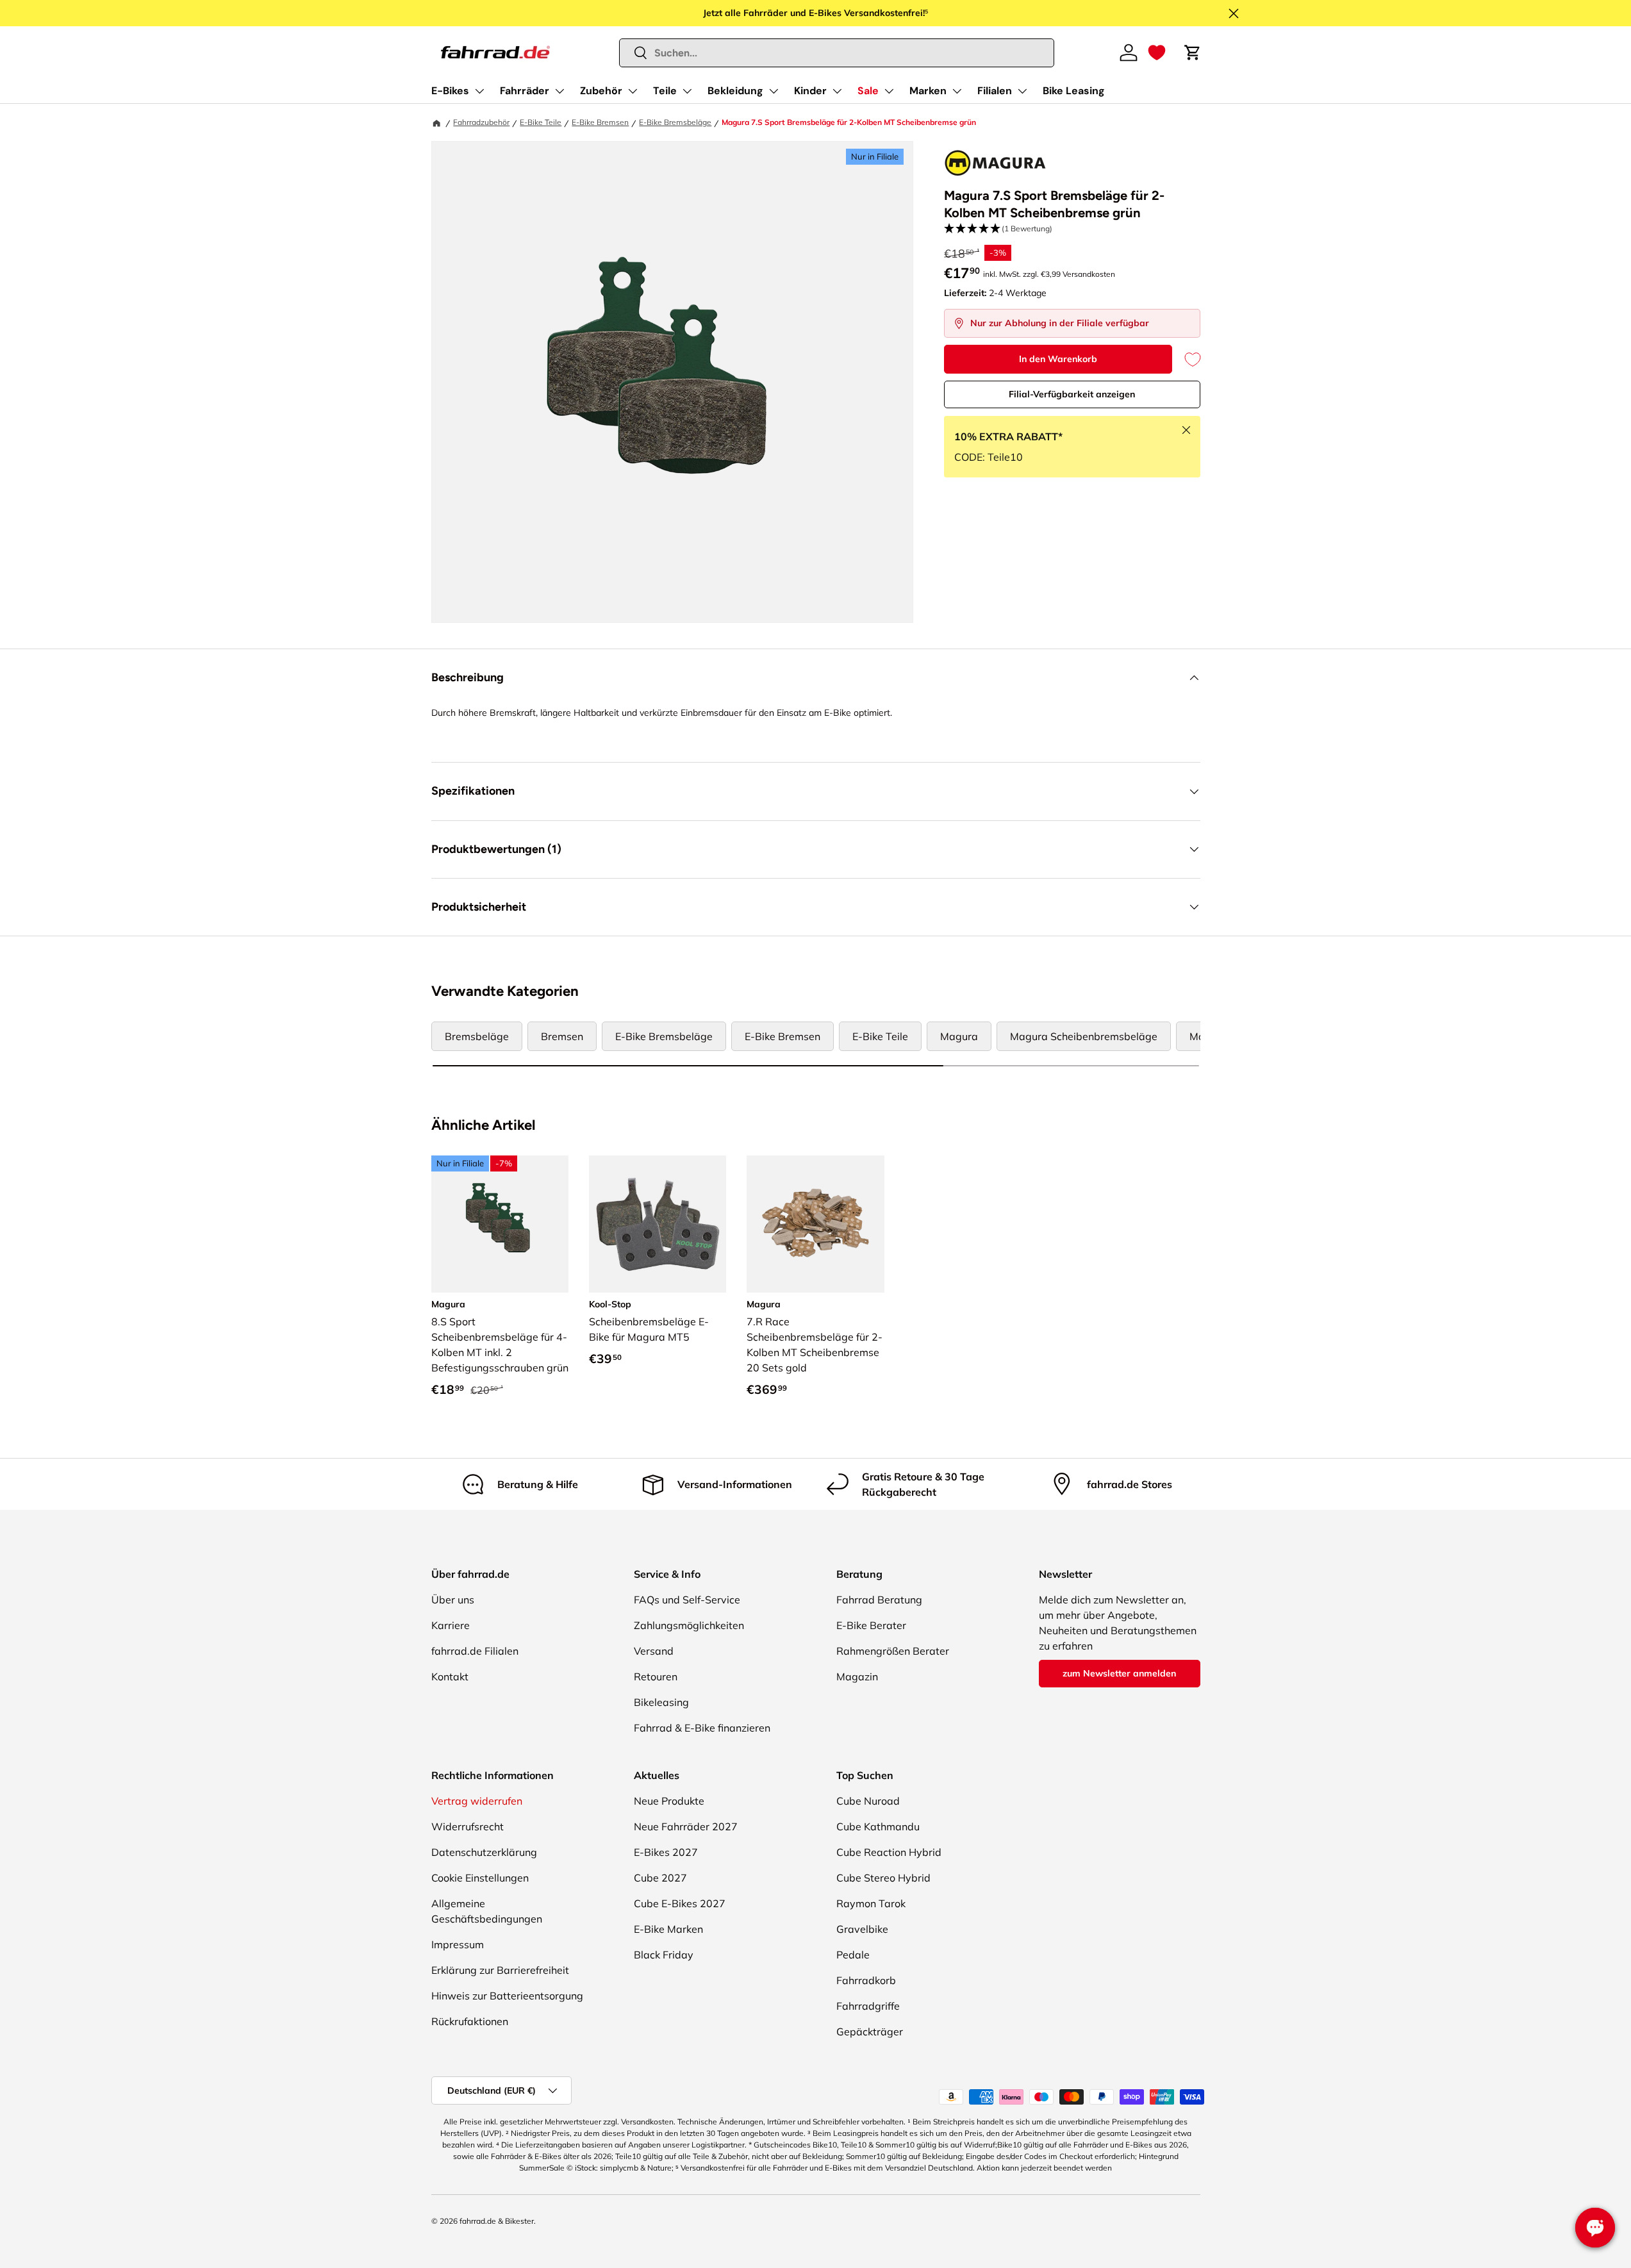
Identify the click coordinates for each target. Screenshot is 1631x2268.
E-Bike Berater (871, 1625)
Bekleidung (735, 91)
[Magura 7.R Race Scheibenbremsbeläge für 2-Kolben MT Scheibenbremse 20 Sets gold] (815, 1224)
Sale (868, 91)
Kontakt (450, 1676)
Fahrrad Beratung (879, 1600)
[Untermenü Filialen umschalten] (1022, 91)
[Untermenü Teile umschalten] (687, 91)
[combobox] (837, 53)
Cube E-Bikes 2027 (680, 1903)
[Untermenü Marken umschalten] (957, 91)
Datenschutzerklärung (484, 1852)
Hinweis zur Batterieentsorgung (507, 1996)
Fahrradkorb (866, 1980)
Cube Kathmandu (878, 1826)
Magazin (857, 1676)
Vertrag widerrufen (477, 1801)
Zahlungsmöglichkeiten (689, 1625)
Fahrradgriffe (868, 2006)
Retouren (656, 1676)
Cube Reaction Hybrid (889, 1852)
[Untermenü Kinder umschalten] (837, 91)
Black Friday (664, 1955)
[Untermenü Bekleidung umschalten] (774, 91)
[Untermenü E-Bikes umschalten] (479, 91)
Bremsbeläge (477, 1036)
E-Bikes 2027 (666, 1852)
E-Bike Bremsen (600, 122)
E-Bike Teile (541, 122)
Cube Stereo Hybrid (883, 1878)
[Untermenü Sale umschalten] (889, 91)
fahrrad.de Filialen (475, 1651)
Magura (959, 1036)
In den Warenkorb (1058, 359)
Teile (665, 91)
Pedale (853, 1955)
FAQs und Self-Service (687, 1600)
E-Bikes (450, 91)
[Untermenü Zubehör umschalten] (633, 91)
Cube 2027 (660, 1878)
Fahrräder (525, 91)
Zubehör (601, 91)
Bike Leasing (1074, 91)
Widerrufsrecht (468, 1826)
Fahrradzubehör (481, 122)
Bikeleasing (661, 1702)
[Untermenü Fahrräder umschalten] (559, 91)
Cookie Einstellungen (480, 1878)
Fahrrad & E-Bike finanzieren (702, 1728)
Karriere (451, 1625)
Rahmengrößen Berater (893, 1651)
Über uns (453, 1600)
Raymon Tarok (871, 1903)
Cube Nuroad (868, 1801)
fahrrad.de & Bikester (497, 2221)
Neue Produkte (669, 1801)
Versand (654, 1651)
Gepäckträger (870, 2032)
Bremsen (562, 1036)
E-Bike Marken (668, 1929)
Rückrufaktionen (470, 2021)
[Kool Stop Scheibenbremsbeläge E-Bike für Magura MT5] (658, 1224)
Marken (928, 91)
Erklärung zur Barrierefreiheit (500, 1970)
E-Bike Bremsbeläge (675, 122)
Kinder (810, 91)
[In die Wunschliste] (1186, 359)
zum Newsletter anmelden (1119, 1673)
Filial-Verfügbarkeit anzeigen (1072, 394)
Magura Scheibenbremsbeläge (1084, 1036)
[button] (1157, 53)
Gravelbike (862, 1929)
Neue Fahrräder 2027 (686, 1826)
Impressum (458, 1944)
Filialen (995, 91)
